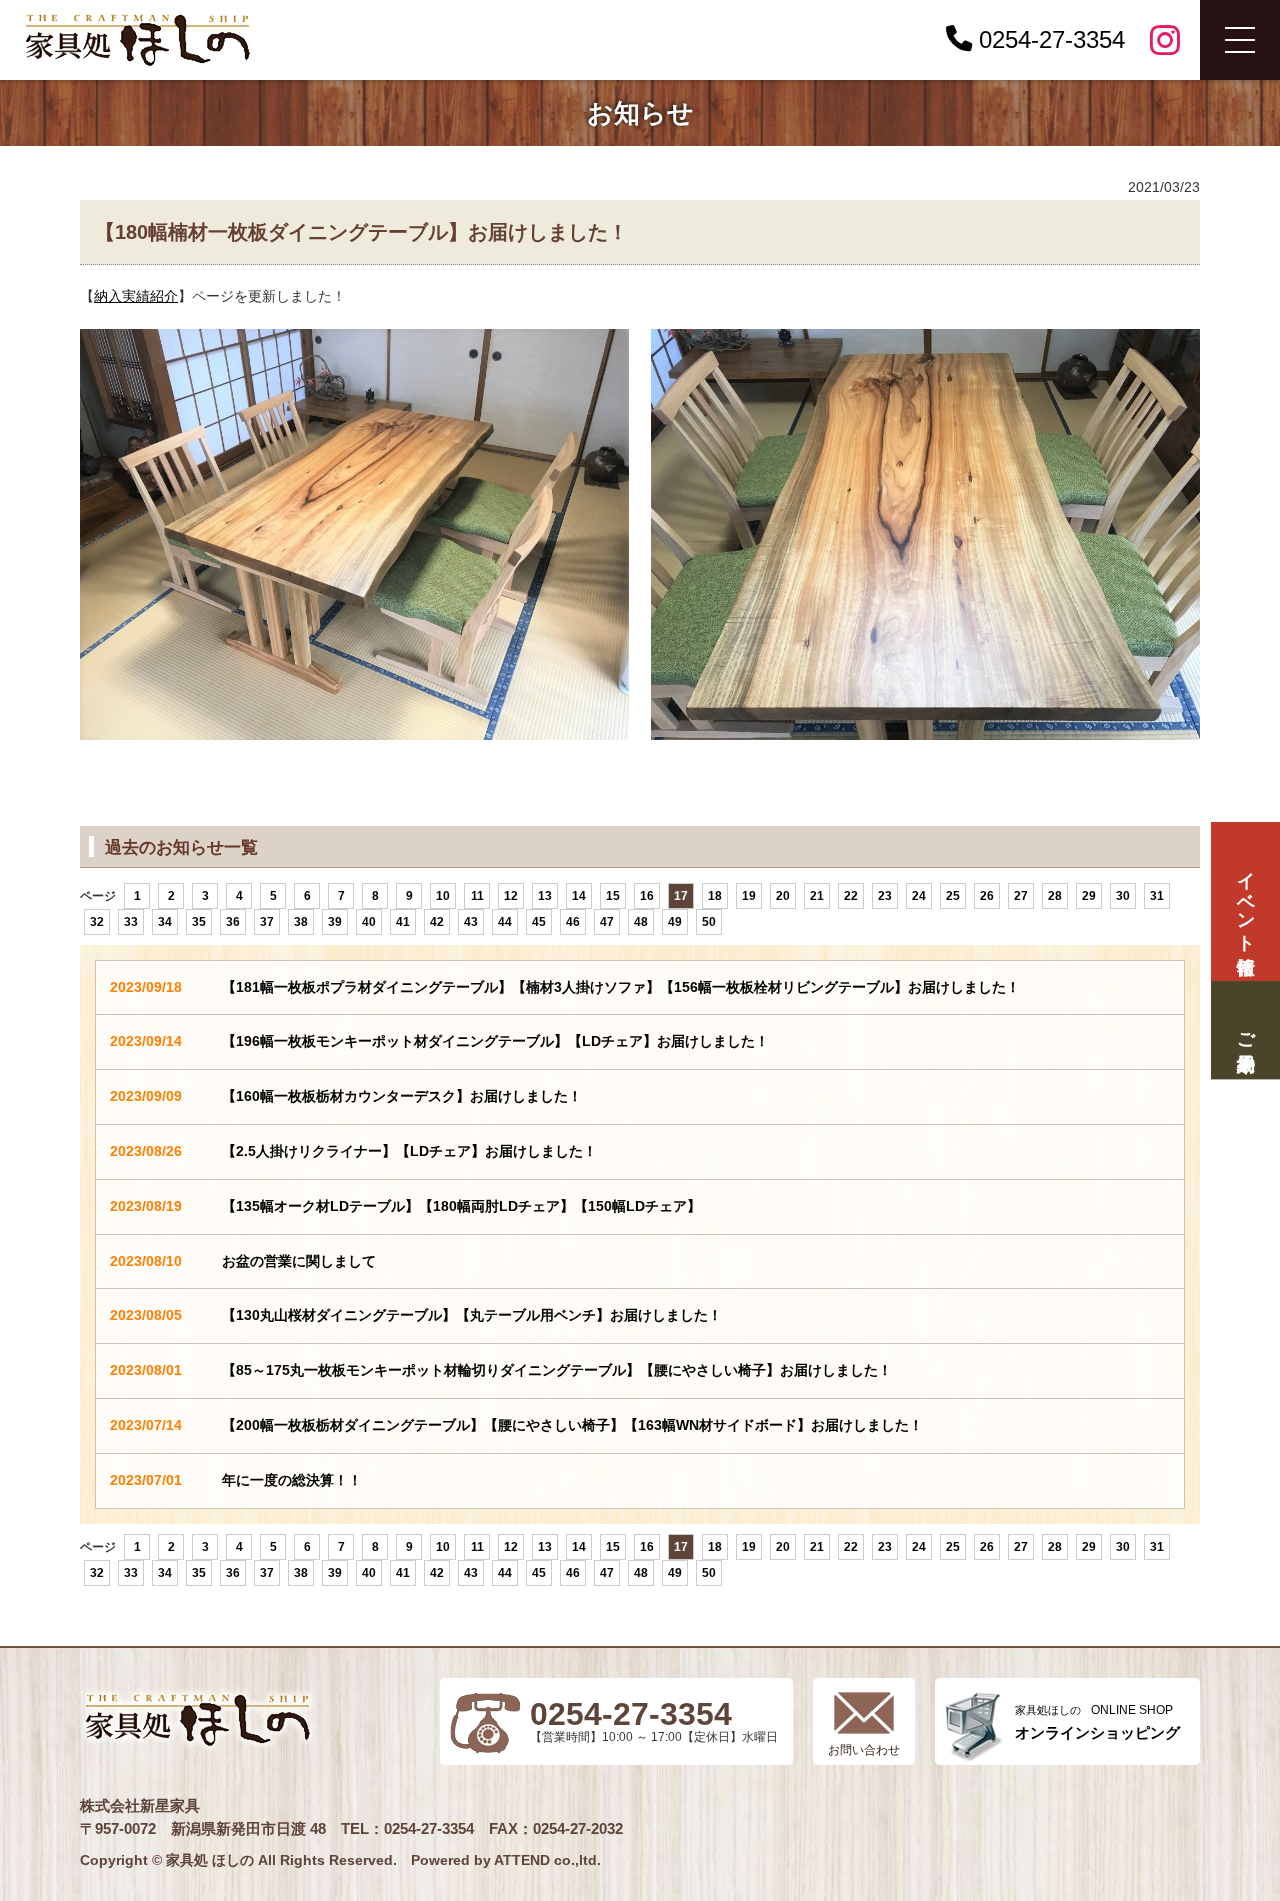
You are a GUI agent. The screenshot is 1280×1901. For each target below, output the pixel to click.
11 (477, 896)
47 (607, 922)
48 (641, 922)
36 (233, 922)
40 (369, 922)
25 (953, 896)
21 (817, 896)
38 (301, 922)
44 (505, 922)
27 (1021, 896)
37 (267, 922)
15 (613, 896)
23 (885, 896)
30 (1123, 896)
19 (749, 896)
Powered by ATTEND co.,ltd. (506, 1860)
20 (783, 896)
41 (403, 922)
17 (681, 896)
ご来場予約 (1245, 1030)
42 (437, 922)
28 (1055, 896)
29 (1089, 896)
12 (511, 896)
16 (647, 896)
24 (919, 896)
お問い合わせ (864, 1750)
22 (851, 896)
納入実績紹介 (136, 296)
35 (199, 922)
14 (579, 896)
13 (545, 896)
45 (539, 922)
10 (443, 896)
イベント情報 (1245, 901)
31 (1157, 896)
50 (709, 922)
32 (97, 922)
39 (335, 922)
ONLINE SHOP (1097, 1722)
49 (675, 922)
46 (573, 922)
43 (471, 922)
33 (131, 922)
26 (987, 896)
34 (165, 922)
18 (715, 896)
